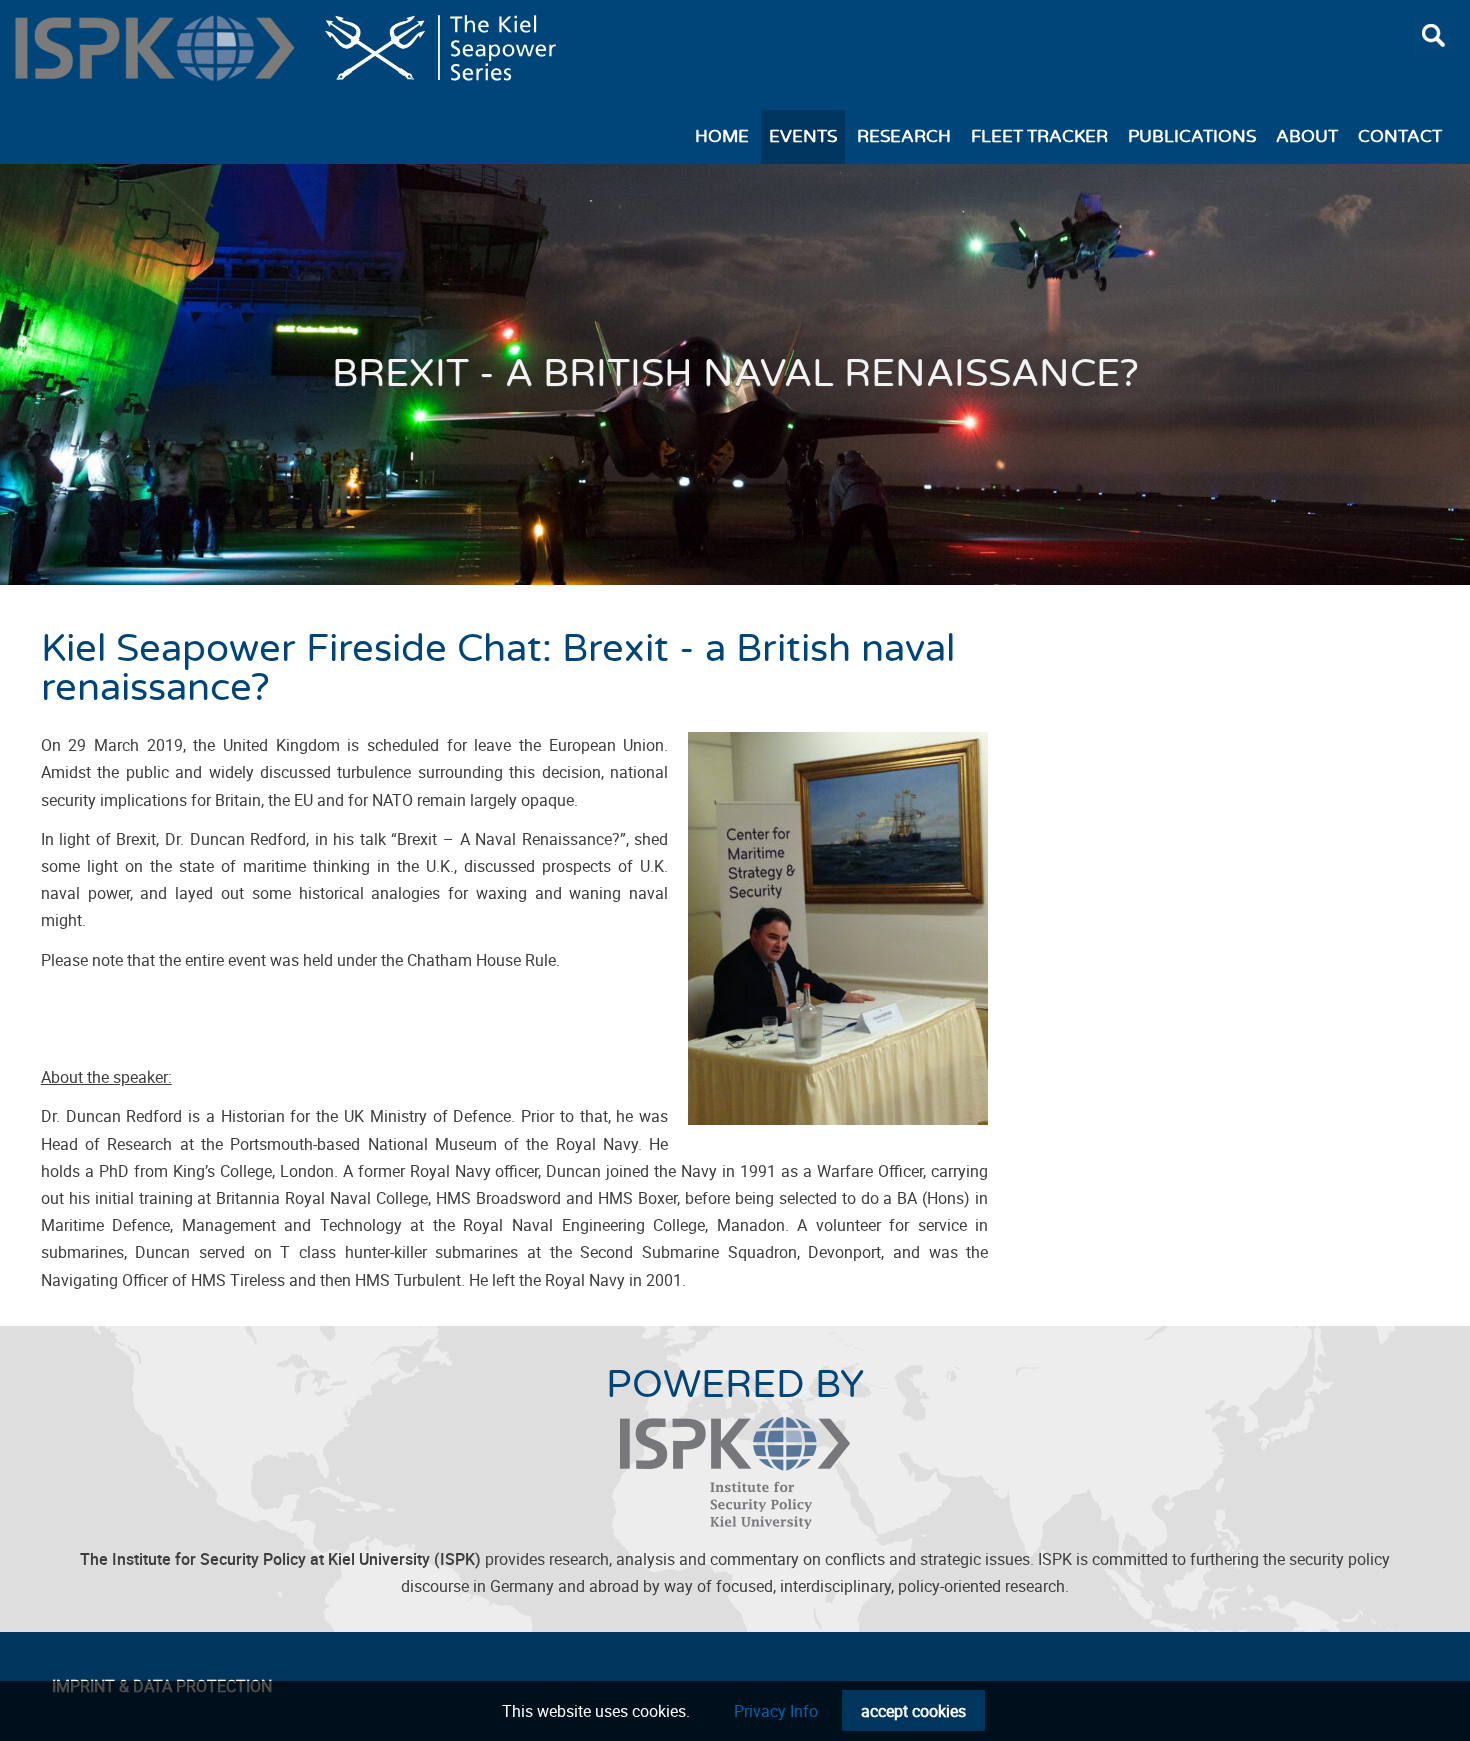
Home (722, 137)
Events (803, 137)
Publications (1192, 137)
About (1307, 137)
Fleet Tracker (1039, 137)
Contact (1400, 137)
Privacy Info (776, 1711)
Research (904, 137)
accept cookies (913, 1711)
